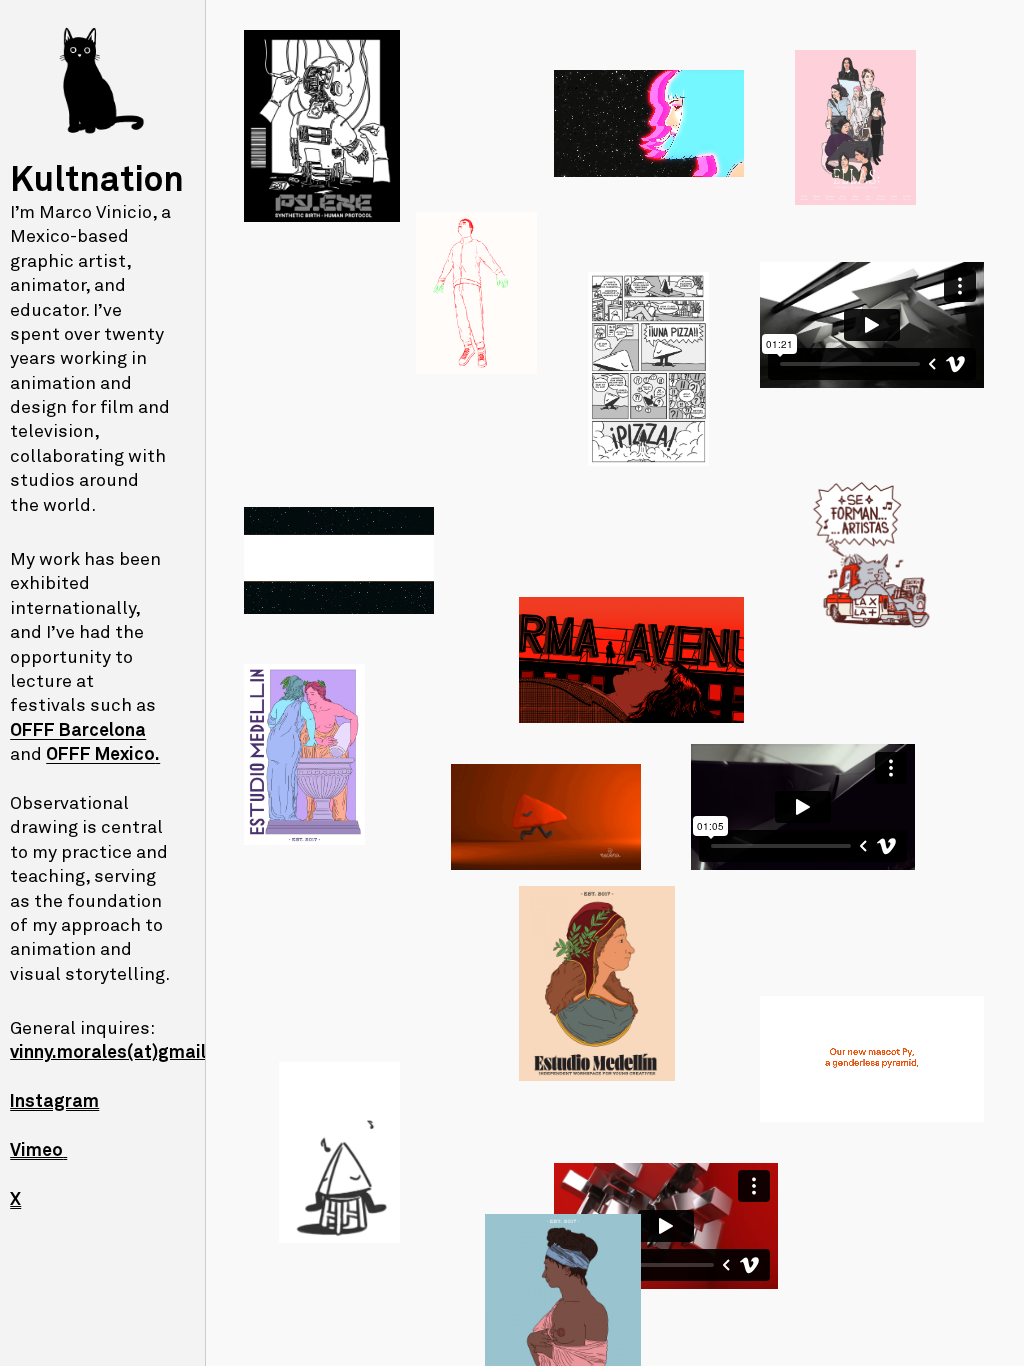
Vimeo (36, 1151)
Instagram (54, 1102)
